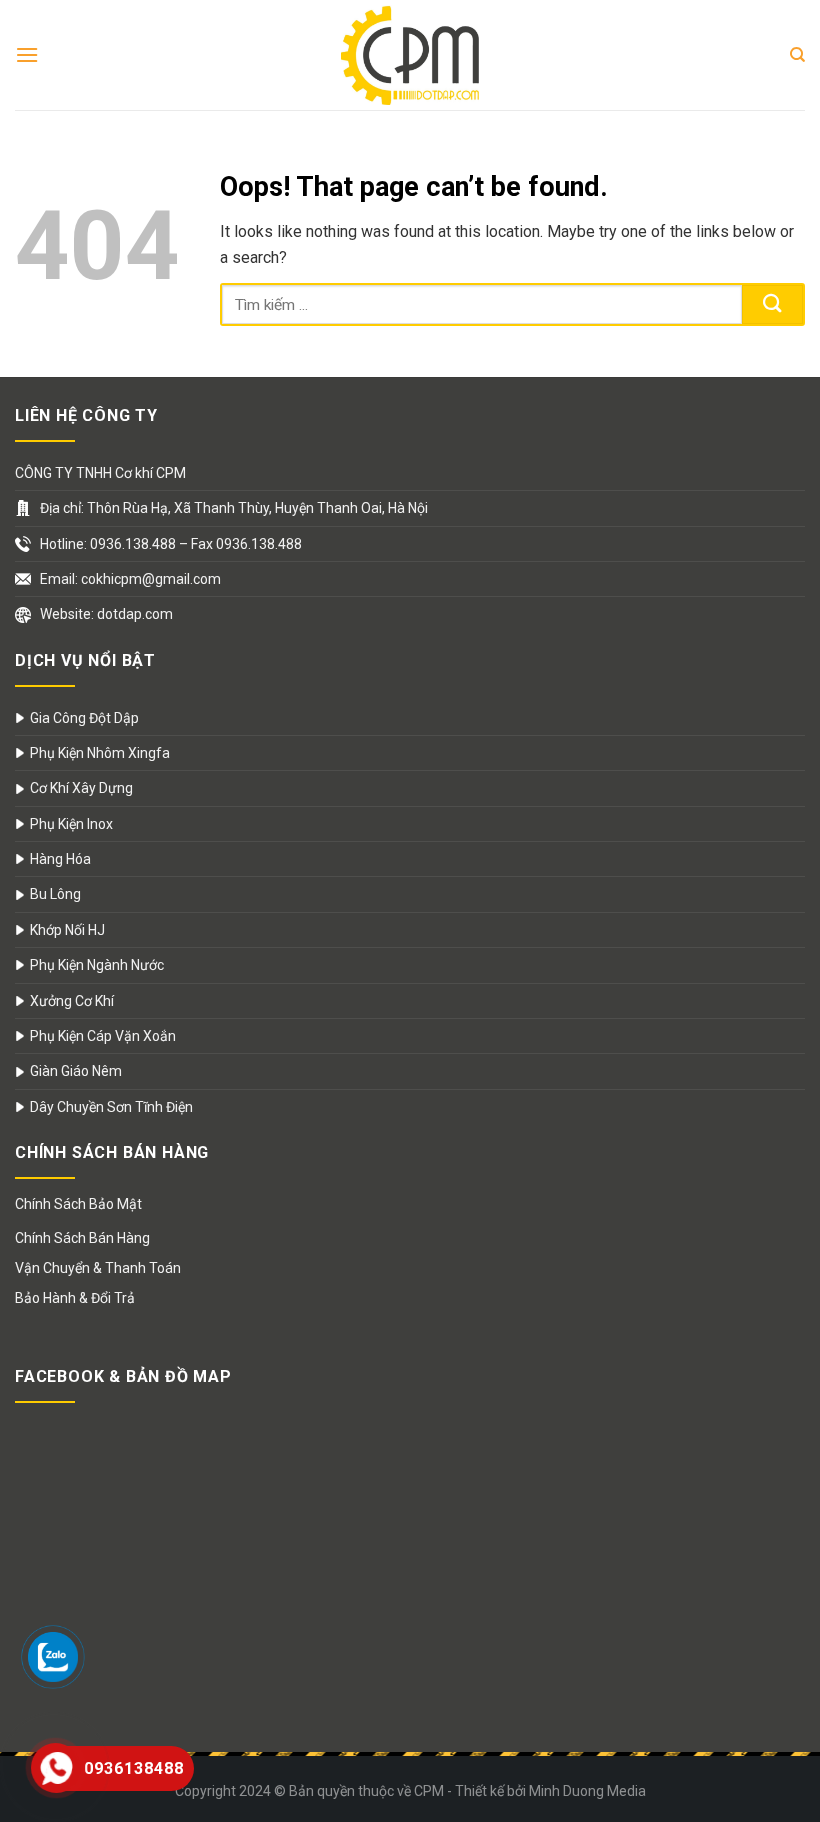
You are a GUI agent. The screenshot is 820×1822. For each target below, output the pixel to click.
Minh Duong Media (587, 1791)
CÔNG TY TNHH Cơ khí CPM (100, 473)
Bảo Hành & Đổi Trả (75, 1298)
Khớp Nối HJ (67, 930)
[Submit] (772, 304)
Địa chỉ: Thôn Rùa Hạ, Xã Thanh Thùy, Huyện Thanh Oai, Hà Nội (234, 508)
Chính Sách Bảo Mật (78, 1204)
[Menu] (27, 54)
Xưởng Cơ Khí (72, 1001)
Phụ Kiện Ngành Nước (97, 965)
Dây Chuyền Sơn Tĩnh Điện (111, 1107)
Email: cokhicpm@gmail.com (130, 579)
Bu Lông (55, 894)
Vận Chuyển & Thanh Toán (98, 1268)
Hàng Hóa (60, 859)
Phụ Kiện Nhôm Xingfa (100, 753)
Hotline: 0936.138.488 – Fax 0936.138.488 (171, 544)
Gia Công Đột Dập (84, 718)
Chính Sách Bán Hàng (82, 1238)
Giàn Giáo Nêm (76, 1071)
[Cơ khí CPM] (410, 55)
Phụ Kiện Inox (71, 824)
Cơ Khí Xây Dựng (81, 788)
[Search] (797, 55)
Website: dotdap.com (106, 614)
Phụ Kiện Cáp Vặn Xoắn (103, 1036)
